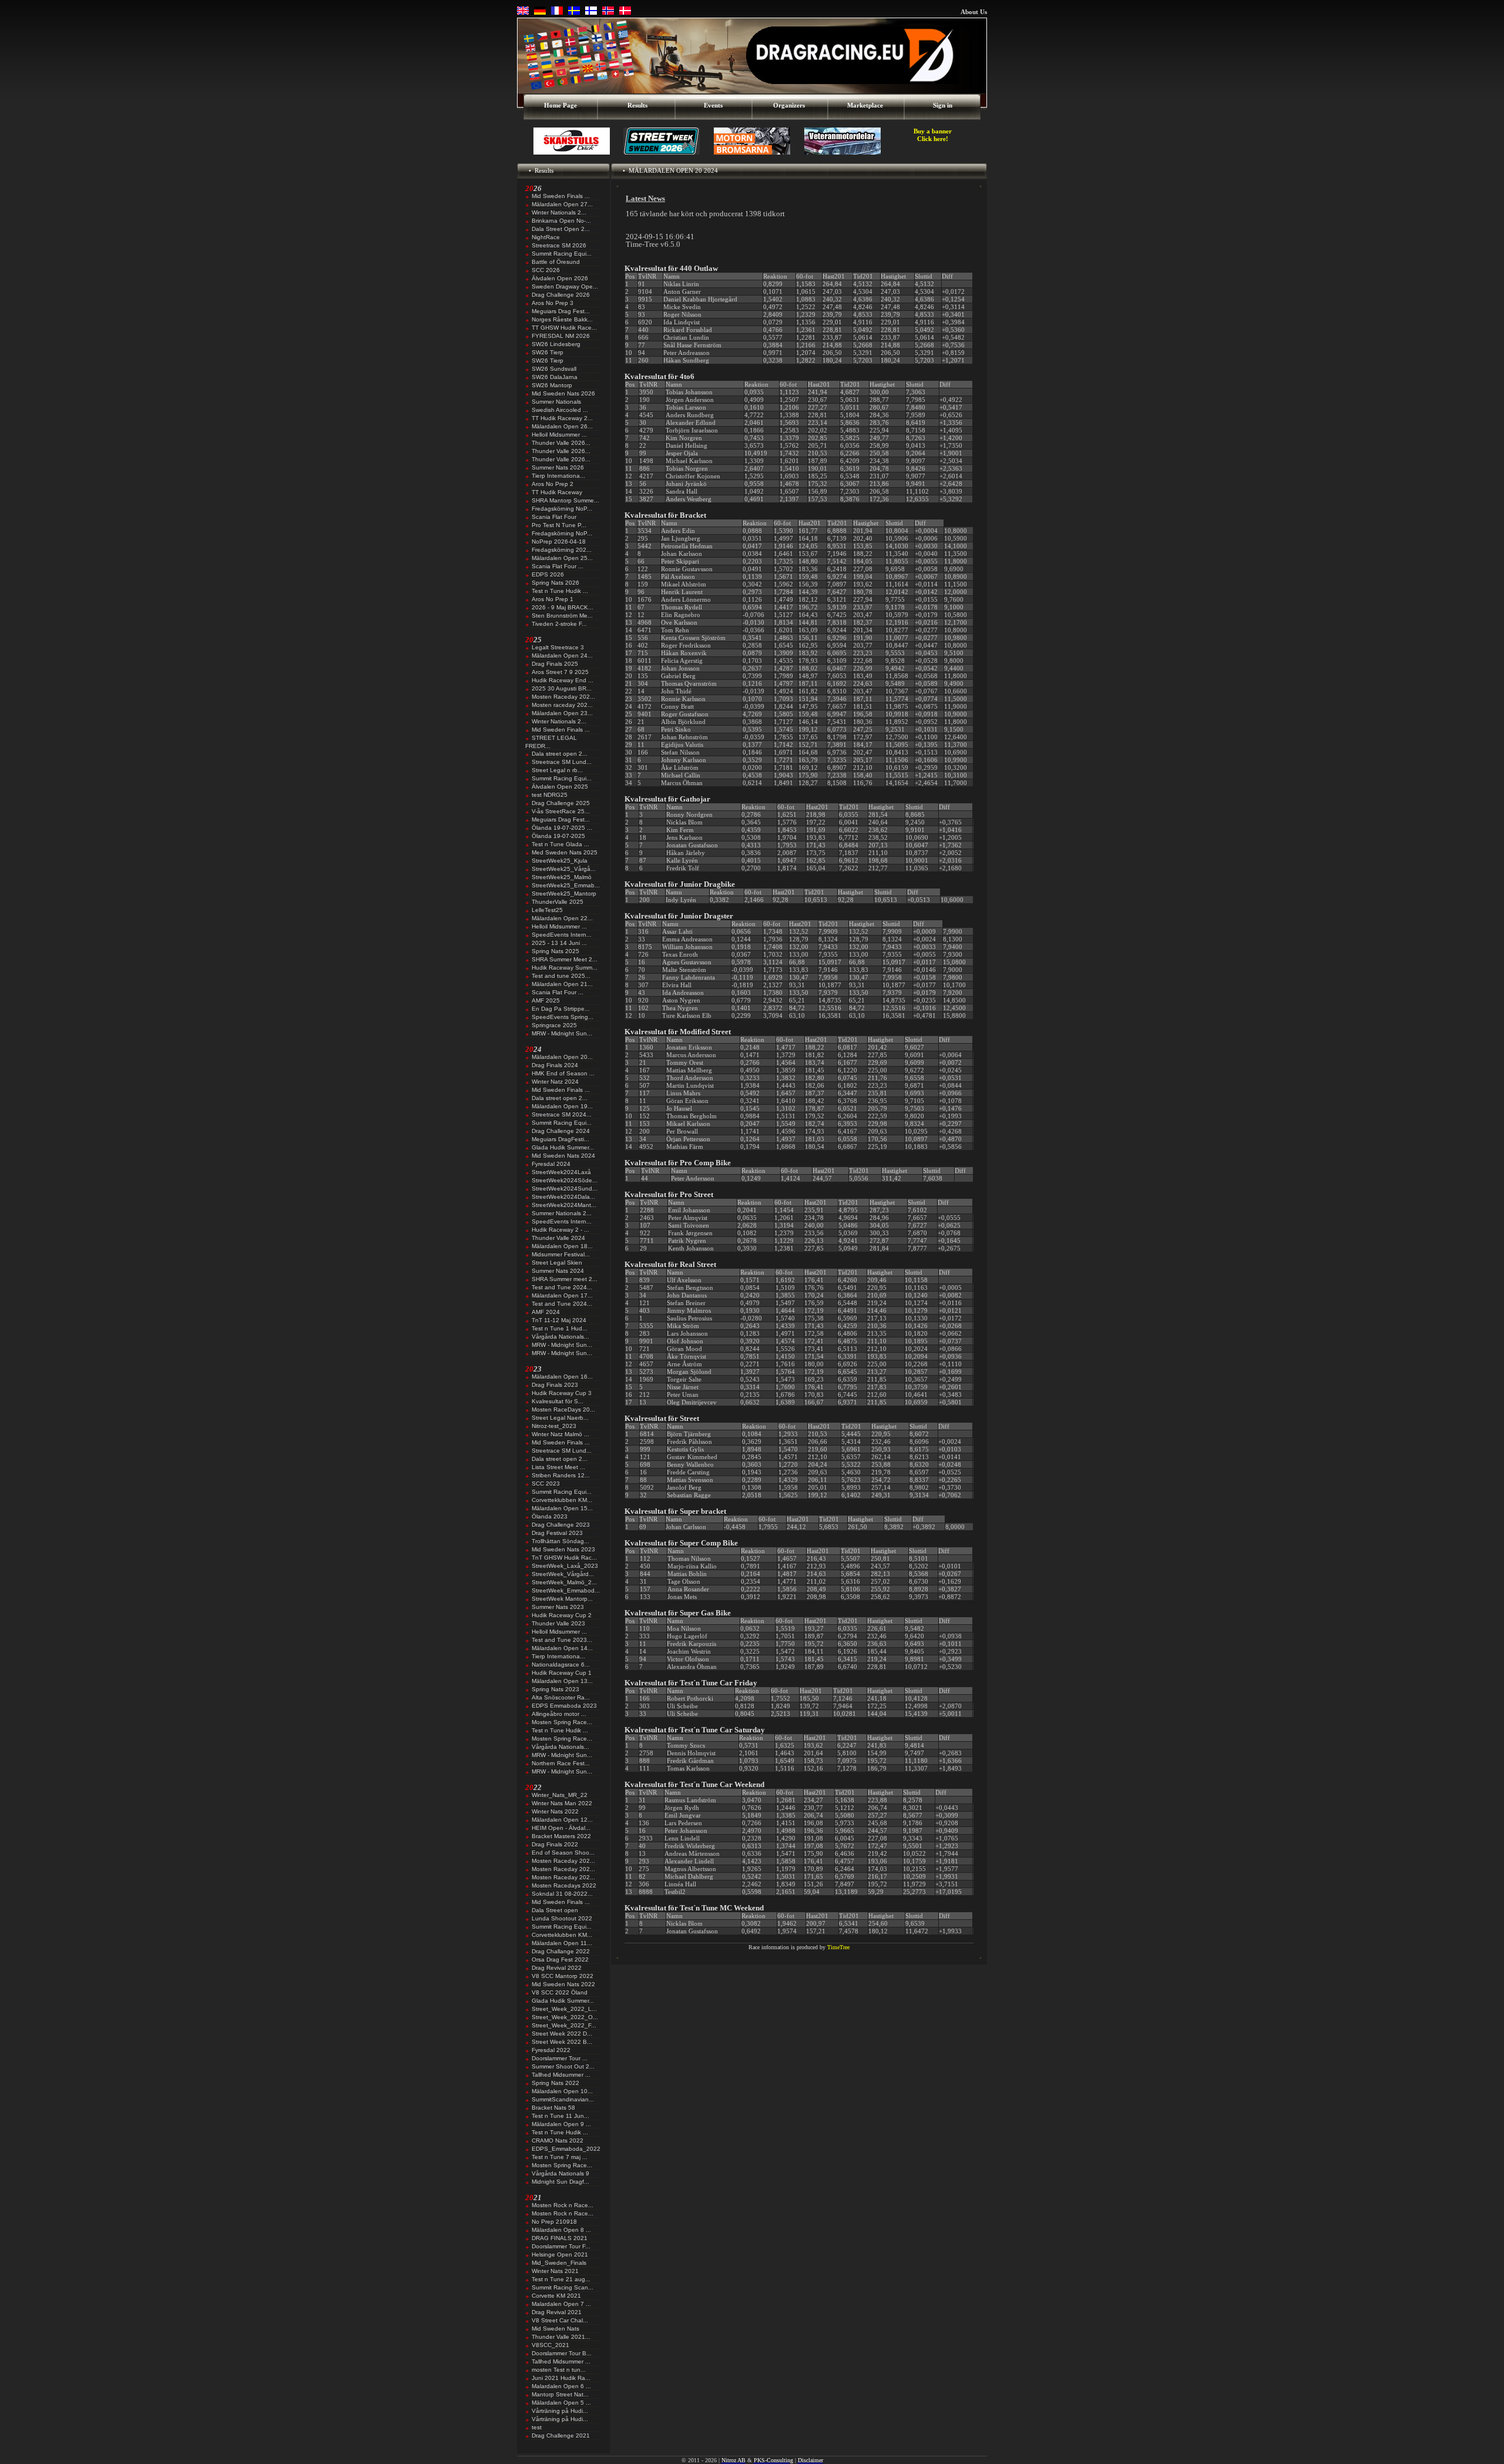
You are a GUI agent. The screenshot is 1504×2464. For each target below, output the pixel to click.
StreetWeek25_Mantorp (564, 894)
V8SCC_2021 (550, 2345)
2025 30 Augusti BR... (562, 688)
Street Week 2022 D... (562, 2034)
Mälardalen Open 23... (562, 713)
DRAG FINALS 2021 (560, 2238)
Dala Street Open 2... (561, 229)
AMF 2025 (546, 1000)
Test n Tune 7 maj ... (560, 2157)
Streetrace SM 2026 (559, 245)
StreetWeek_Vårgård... (563, 1574)
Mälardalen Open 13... (562, 1681)
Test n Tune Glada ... (560, 844)
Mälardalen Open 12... (562, 1820)
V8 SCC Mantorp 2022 (563, 1976)
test (537, 2427)
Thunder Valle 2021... (561, 2337)
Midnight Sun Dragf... (560, 2182)
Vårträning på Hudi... (560, 2411)
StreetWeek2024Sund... (565, 1189)
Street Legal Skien (557, 1263)
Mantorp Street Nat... (560, 2394)
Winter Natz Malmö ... (560, 1434)
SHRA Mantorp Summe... (565, 500)
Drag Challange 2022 (561, 1951)
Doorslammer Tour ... (560, 2058)
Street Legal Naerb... (560, 1418)
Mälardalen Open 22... (562, 918)
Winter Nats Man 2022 (562, 1803)
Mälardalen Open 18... (562, 1246)
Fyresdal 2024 (551, 1164)
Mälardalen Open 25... (562, 558)
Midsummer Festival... (561, 1254)
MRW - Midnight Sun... (562, 1033)
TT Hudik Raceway (557, 492)
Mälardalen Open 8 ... (561, 2230)
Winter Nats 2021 (555, 2271)
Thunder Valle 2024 (558, 1238)
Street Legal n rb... (557, 770)
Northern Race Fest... (561, 1763)
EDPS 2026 (548, 574)
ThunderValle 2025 (558, 902)
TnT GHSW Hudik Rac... (564, 1558)
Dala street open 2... (560, 754)
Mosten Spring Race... (562, 1722)
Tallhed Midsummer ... (561, 2075)
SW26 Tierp (548, 352)
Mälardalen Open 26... (562, 426)
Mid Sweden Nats (555, 2329)
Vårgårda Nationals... (560, 1337)
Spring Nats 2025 (555, 951)
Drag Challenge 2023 (561, 1525)
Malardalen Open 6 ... (561, 2386)
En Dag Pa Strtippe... (561, 1009)
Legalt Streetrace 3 (558, 647)
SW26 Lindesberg (556, 344)
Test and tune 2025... (561, 976)
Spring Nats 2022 (555, 2083)
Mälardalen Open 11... (562, 1943)
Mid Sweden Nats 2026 (563, 393)
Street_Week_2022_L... (564, 2009)
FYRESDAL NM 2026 (561, 336)
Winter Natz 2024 (555, 1082)
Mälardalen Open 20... (562, 1057)
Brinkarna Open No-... (561, 221)
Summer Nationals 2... (562, 1213)
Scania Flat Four (554, 517)
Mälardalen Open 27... (562, 204)
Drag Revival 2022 (557, 1968)
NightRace (546, 237)
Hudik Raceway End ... (563, 680)
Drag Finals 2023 (555, 1385)
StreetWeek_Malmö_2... (564, 1582)
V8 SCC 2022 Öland (560, 1992)
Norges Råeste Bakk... (562, 319)
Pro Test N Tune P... (559, 525)
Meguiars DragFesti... (560, 1139)
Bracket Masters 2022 (561, 1836)
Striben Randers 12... (561, 1475)
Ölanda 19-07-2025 (558, 836)
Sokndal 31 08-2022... (562, 1894)
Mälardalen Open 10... (562, 2091)
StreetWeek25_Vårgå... (564, 869)
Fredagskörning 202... (562, 550)
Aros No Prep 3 (553, 303)
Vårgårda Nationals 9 (560, 2173)
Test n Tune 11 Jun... (560, 2116)
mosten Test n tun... (559, 2370)
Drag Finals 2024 (555, 1065)
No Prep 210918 (554, 2222)
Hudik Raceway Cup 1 (562, 1673)
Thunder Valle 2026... (561, 443)
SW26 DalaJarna (555, 377)
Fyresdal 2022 (551, 2050)
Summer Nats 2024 (558, 1271)
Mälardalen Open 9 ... (561, 2124)
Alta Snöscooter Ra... (561, 1697)
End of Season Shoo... (563, 1853)
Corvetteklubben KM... (562, 1500)
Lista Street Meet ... (558, 1467)
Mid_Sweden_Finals (559, 2263)
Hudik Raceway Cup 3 (562, 1393)
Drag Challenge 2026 (561, 295)
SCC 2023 (546, 1484)
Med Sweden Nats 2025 (565, 852)
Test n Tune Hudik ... (560, 591)
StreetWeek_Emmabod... (566, 1590)
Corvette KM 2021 (556, 2296)
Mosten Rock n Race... (563, 2205)
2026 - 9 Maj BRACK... (563, 607)
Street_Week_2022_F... (564, 2025)
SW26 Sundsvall (554, 369)
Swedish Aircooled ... (560, 410)
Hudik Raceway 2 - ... (560, 1230)
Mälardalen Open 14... (562, 1648)
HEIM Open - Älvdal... (561, 1828)
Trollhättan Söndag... (560, 1541)
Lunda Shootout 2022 (562, 1918)
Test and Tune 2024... (562, 1287)
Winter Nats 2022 (555, 1811)
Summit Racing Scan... (563, 2287)
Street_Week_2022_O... (565, 2017)
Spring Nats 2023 (555, 1689)
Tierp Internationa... (558, 476)
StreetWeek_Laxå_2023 (565, 1566)
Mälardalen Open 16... (562, 1377)
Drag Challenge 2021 (561, 2435)
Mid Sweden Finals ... (561, 196)
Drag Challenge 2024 (561, 1131)
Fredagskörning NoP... (562, 509)
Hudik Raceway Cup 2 (562, 1615)
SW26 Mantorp (552, 385)
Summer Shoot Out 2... (563, 2066)
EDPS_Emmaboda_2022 (566, 2149)
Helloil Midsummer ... (559, 435)
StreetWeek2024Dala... (563, 1197)
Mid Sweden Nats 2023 (563, 1549)
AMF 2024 (546, 1312)
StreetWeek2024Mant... (564, 1205)
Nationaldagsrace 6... (561, 1665)
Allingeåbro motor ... (559, 1714)
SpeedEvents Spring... (563, 1017)
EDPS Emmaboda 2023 (564, 1706)
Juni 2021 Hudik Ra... (561, 2378)
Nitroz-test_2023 (554, 1426)
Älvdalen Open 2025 (560, 787)
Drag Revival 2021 (557, 2312)
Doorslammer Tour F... (561, 2246)
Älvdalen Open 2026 (560, 278)
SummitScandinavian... (563, 2099)
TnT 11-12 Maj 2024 (559, 1320)
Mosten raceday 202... (562, 705)
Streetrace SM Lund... (562, 762)
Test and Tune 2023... (562, 1640)
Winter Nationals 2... (559, 212)
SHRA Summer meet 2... (565, 1279)
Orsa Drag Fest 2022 (560, 1960)
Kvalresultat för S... (558, 1401)
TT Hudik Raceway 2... (562, 418)
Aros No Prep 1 (553, 599)
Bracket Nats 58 (553, 2108)
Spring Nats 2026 (555, 583)
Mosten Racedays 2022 (564, 1885)
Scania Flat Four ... (558, 566)
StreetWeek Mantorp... (562, 1599)
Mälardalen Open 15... (562, 1508)
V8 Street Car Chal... (560, 2320)
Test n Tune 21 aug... (561, 2279)
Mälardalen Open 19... (562, 1106)
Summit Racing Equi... (562, 254)
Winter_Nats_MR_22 (560, 1795)
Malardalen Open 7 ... (561, 2304)
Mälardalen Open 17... (562, 1295)
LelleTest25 (547, 910)
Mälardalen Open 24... (562, 656)
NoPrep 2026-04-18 (559, 542)
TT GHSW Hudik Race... (564, 328)
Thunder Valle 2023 (558, 1623)
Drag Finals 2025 (555, 664)
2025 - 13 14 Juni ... (559, 943)
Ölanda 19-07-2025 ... (562, 828)
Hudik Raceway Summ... (565, 968)
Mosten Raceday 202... (563, 697)
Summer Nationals (556, 402)
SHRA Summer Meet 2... (565, 959)
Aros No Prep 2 (553, 484)
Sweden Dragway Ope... (565, 286)
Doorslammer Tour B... (562, 2353)
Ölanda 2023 (550, 1516)
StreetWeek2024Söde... (565, 1180)
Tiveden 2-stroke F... (559, 624)
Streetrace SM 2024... (562, 1114)
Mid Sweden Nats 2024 (563, 1156)
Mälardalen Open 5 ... (561, 2403)
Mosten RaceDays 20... (563, 1409)
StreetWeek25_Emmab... (566, 885)
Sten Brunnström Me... (562, 616)
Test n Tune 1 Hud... (560, 1328)
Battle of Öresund (556, 262)
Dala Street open (555, 1910)
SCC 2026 (546, 270)
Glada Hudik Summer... (563, 1147)
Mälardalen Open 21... (562, 984)
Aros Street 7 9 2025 (560, 672)
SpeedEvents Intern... (562, 935)
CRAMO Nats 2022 (558, 2141)
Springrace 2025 (554, 1025)
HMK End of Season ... (563, 1073)
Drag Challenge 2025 (561, 803)
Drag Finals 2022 (555, 1844)
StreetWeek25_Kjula (560, 861)
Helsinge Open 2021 (560, 2255)
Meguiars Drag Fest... (561, 311)
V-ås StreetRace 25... (561, 811)
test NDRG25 (550, 795)
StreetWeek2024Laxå (561, 1172)
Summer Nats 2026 (558, 467)
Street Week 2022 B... (562, 2042)
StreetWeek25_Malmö (562, 877)
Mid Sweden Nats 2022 (563, 1984)
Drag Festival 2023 (557, 1533)
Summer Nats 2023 (558, 1607)
